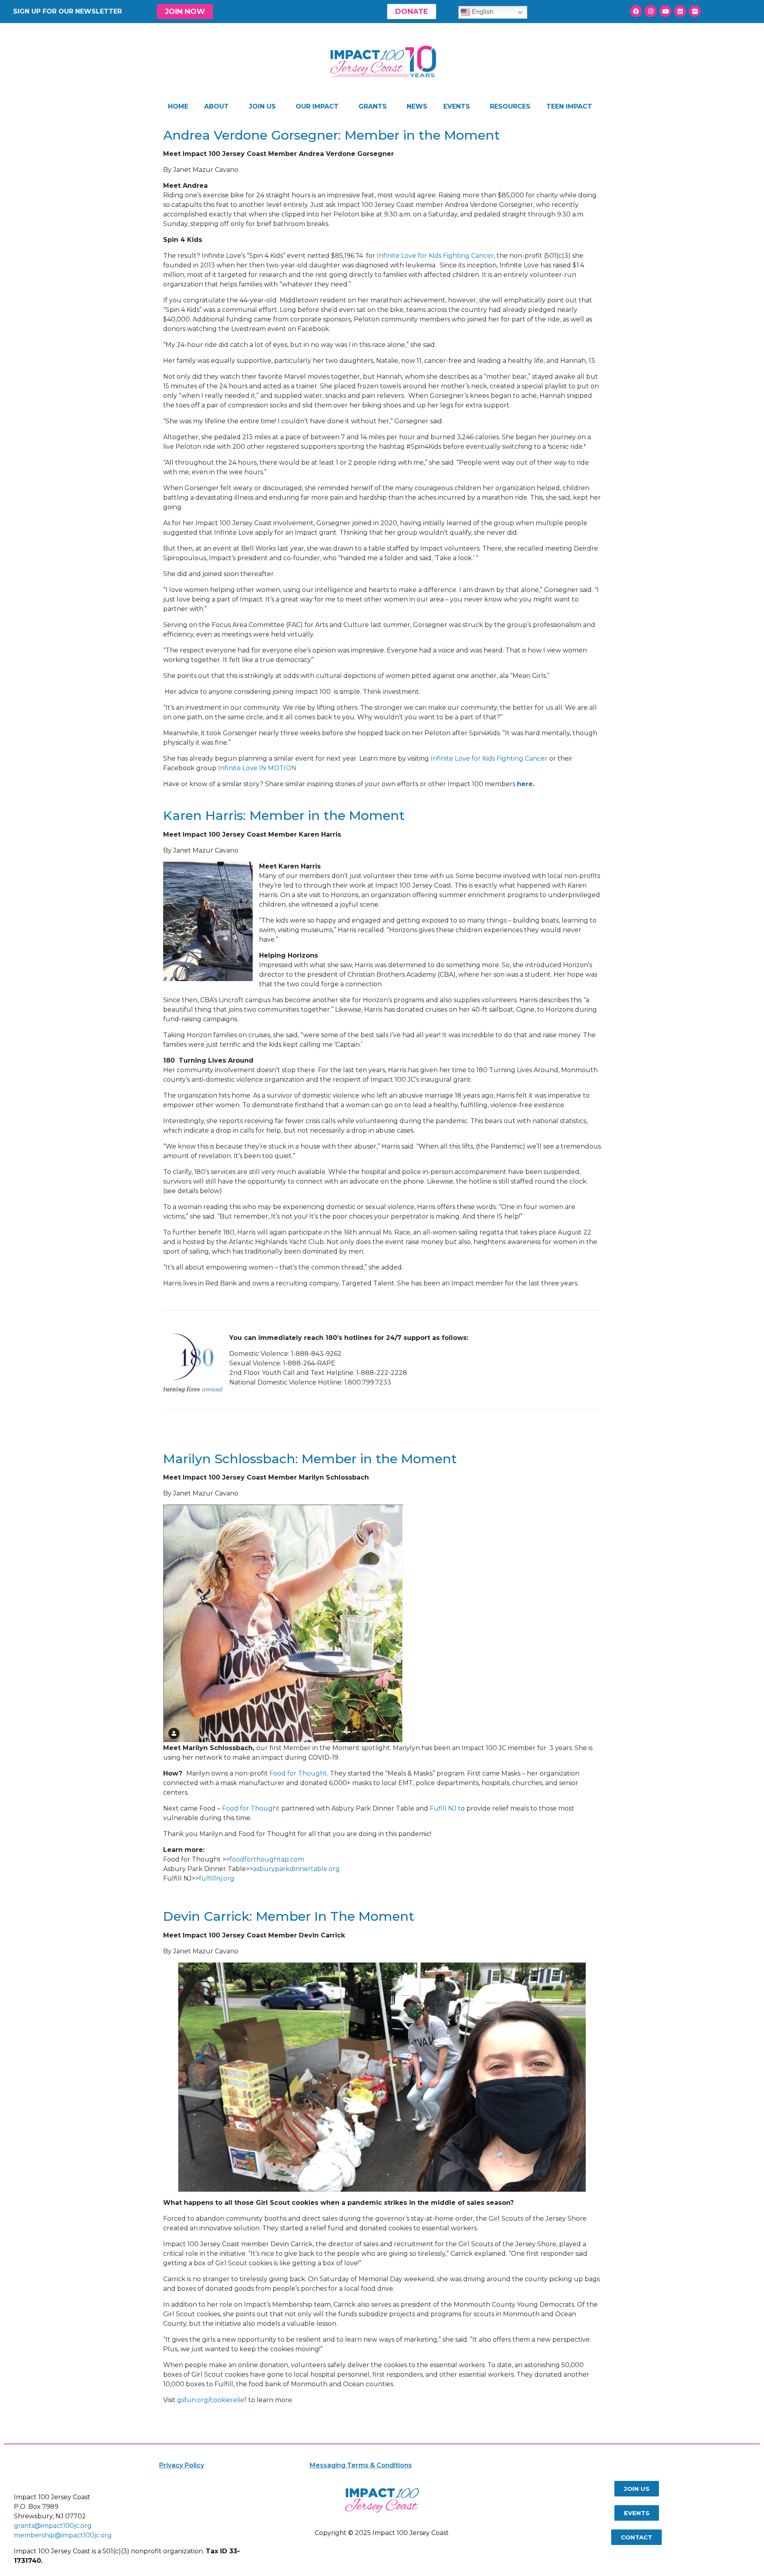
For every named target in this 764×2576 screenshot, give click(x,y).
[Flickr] (695, 11)
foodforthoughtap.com (267, 1859)
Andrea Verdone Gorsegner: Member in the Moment (331, 135)
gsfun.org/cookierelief (212, 2400)
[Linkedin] (680, 11)
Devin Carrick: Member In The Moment (289, 1916)
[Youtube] (665, 11)
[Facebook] (636, 11)
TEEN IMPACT (569, 106)
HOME (178, 106)
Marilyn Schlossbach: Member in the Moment (310, 1459)
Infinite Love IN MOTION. (258, 768)
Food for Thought (298, 1773)
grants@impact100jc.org (53, 2526)
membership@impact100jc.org (63, 2535)
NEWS (417, 106)
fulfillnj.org (217, 1878)
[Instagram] (651, 11)
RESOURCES (510, 106)
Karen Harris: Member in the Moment (284, 815)
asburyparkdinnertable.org (296, 1869)
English (482, 12)
